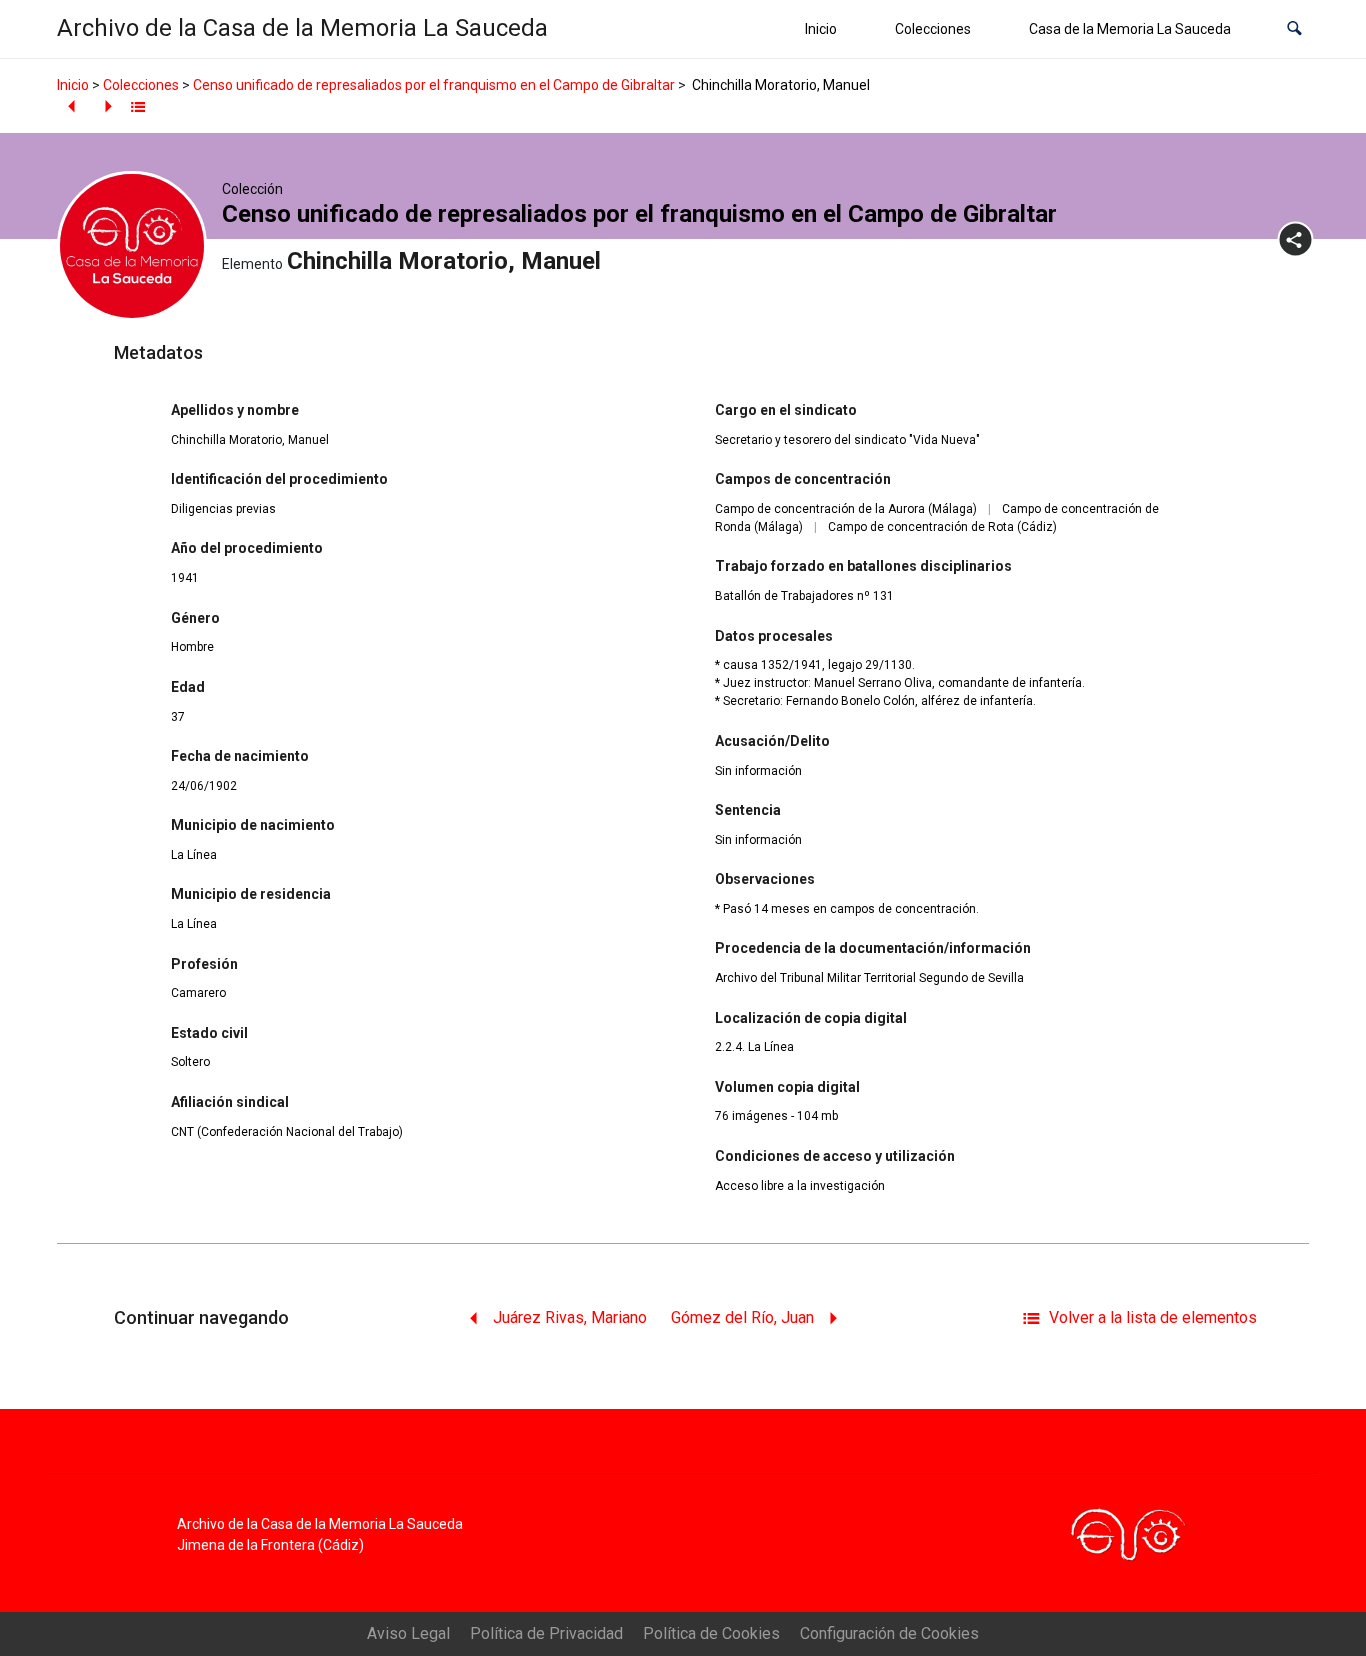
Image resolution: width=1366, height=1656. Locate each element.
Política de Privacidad (546, 1633)
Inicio (821, 29)
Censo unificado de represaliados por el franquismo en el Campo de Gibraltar (434, 85)
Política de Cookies (711, 1633)
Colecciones (933, 29)
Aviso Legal (408, 1633)
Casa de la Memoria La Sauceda (1130, 29)
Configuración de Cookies (889, 1633)
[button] (1294, 29)
